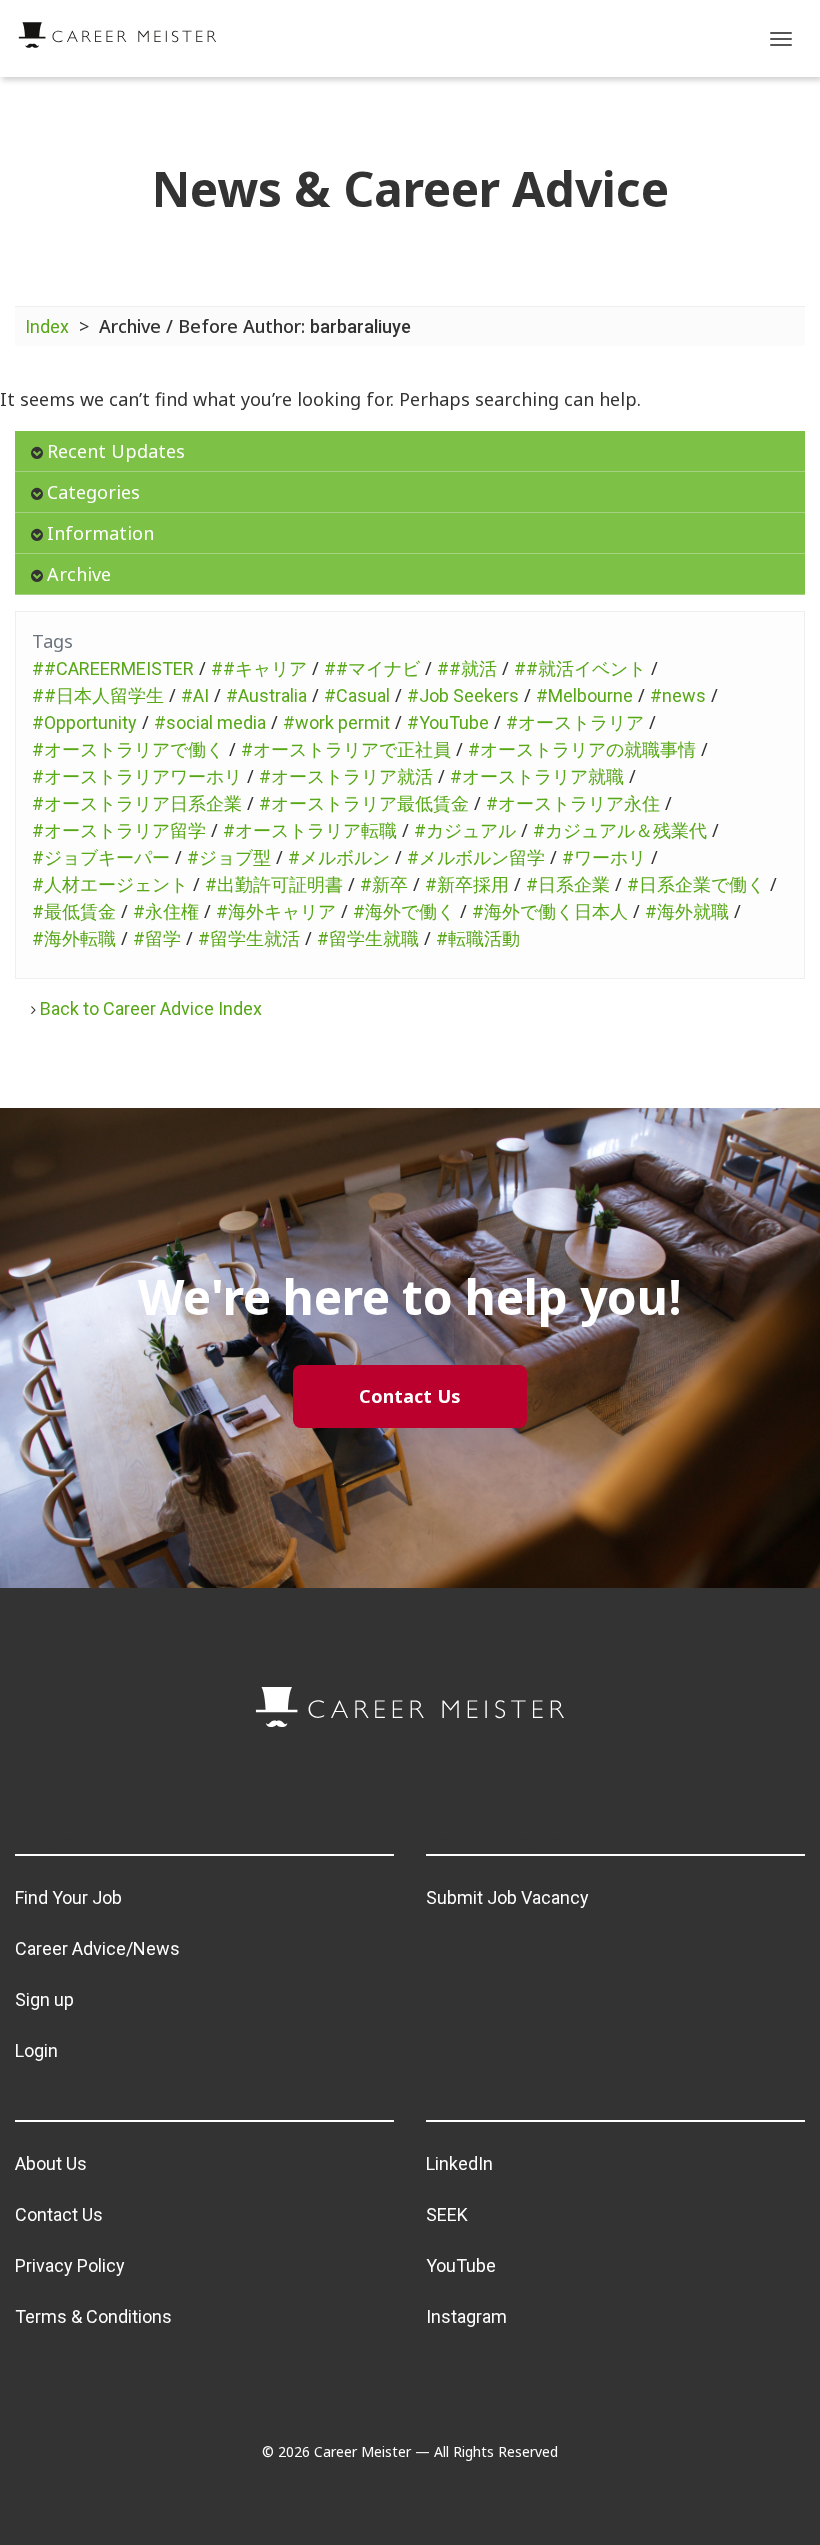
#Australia (266, 695)
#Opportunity (84, 722)
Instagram (466, 2316)
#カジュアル (465, 830)
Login (36, 2050)
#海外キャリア (276, 911)
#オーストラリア (575, 722)
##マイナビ (372, 668)
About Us (51, 2163)
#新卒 (384, 884)
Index (47, 326)
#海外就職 (687, 911)
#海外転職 (74, 938)
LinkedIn (459, 2163)
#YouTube (448, 722)
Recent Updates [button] (116, 451)
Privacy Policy (70, 2265)
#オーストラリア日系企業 (137, 803)
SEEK (447, 2214)
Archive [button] (79, 574)
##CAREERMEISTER (113, 668)
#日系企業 (568, 884)
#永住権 (166, 911)
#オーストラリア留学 (119, 830)
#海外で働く (404, 911)
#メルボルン (339, 857)
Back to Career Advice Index (151, 1008)
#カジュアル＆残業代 (620, 830)
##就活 (467, 668)
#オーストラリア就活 (346, 776)
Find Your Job (68, 1897)
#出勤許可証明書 (274, 884)
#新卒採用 (467, 884)
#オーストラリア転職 (310, 830)
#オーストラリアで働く (128, 749)
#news (678, 695)
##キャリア (259, 668)
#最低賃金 (74, 911)
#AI (195, 695)
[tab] (410, 451)
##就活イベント (580, 668)
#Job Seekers (463, 695)
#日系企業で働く (696, 884)
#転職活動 (478, 938)
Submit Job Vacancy (507, 1897)
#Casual (357, 695)
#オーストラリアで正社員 (346, 749)
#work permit (336, 722)
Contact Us (59, 2214)
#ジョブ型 (229, 857)
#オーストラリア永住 (573, 803)
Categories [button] (93, 492)
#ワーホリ (604, 857)
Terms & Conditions (93, 2316)
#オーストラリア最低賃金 (364, 803)
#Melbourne (584, 695)
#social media (210, 722)
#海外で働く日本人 (550, 911)
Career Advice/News (97, 1948)
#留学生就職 (368, 938)
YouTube (461, 2265)
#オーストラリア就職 (537, 776)
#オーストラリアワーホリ (137, 776)
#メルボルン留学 (476, 857)
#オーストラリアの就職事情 (582, 749)
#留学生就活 (249, 938)
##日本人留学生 (98, 695)
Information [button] (100, 533)
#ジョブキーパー (101, 857)
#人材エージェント (110, 884)
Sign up (44, 1999)
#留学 (157, 938)
